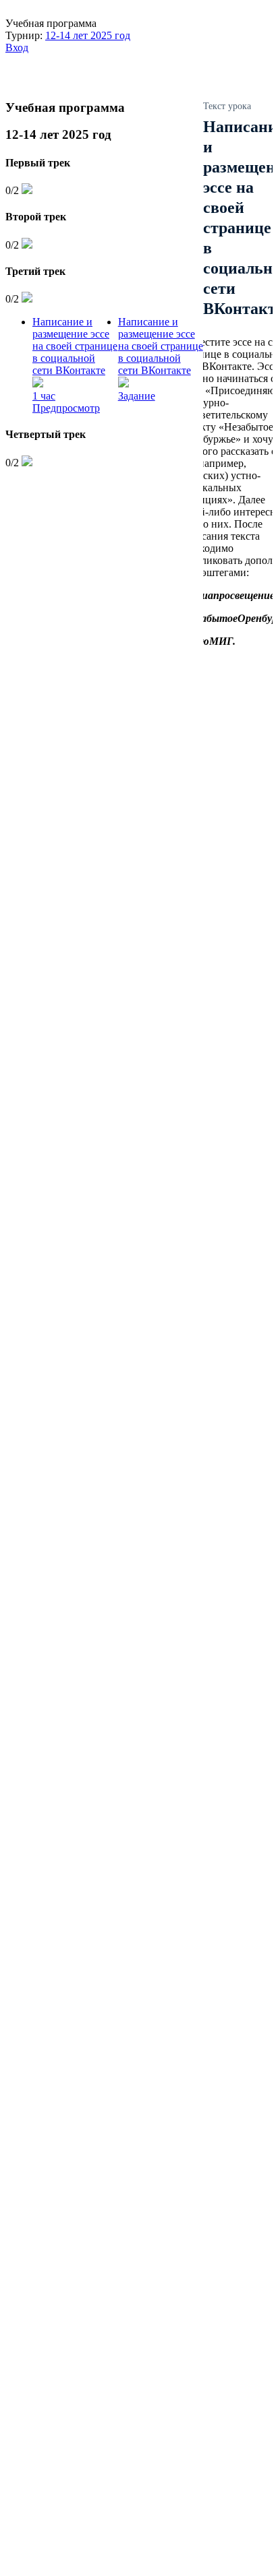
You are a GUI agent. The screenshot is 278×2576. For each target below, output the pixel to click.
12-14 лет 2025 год (88, 35)
